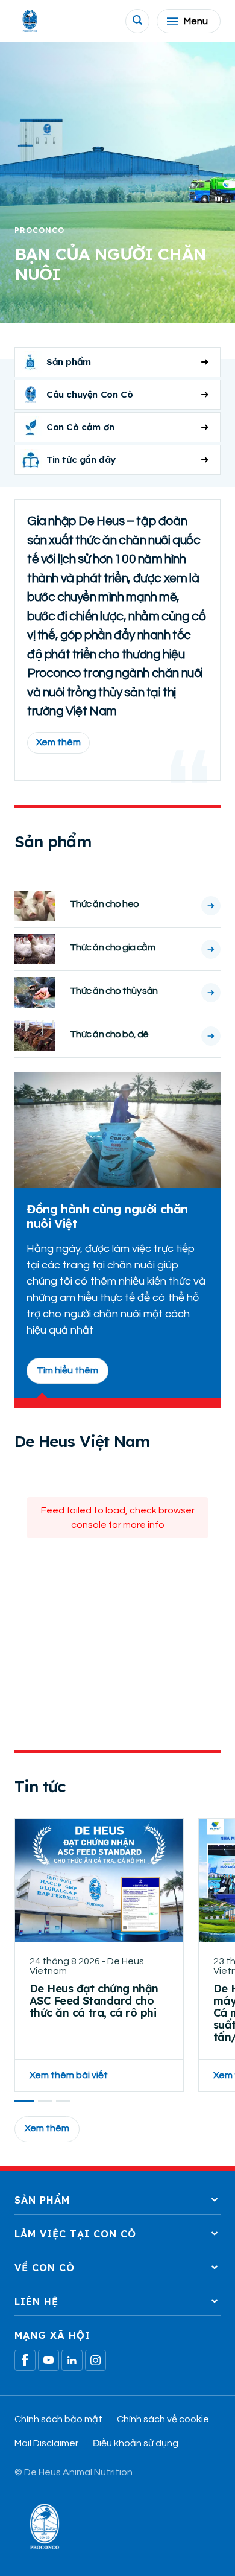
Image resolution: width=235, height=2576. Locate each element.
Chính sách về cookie (163, 2419)
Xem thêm (58, 742)
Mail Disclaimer (46, 2443)
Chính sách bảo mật (58, 2419)
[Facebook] (25, 2360)
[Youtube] (49, 2360)
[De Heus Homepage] (30, 21)
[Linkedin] (72, 2360)
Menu (196, 21)
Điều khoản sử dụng (136, 2443)
